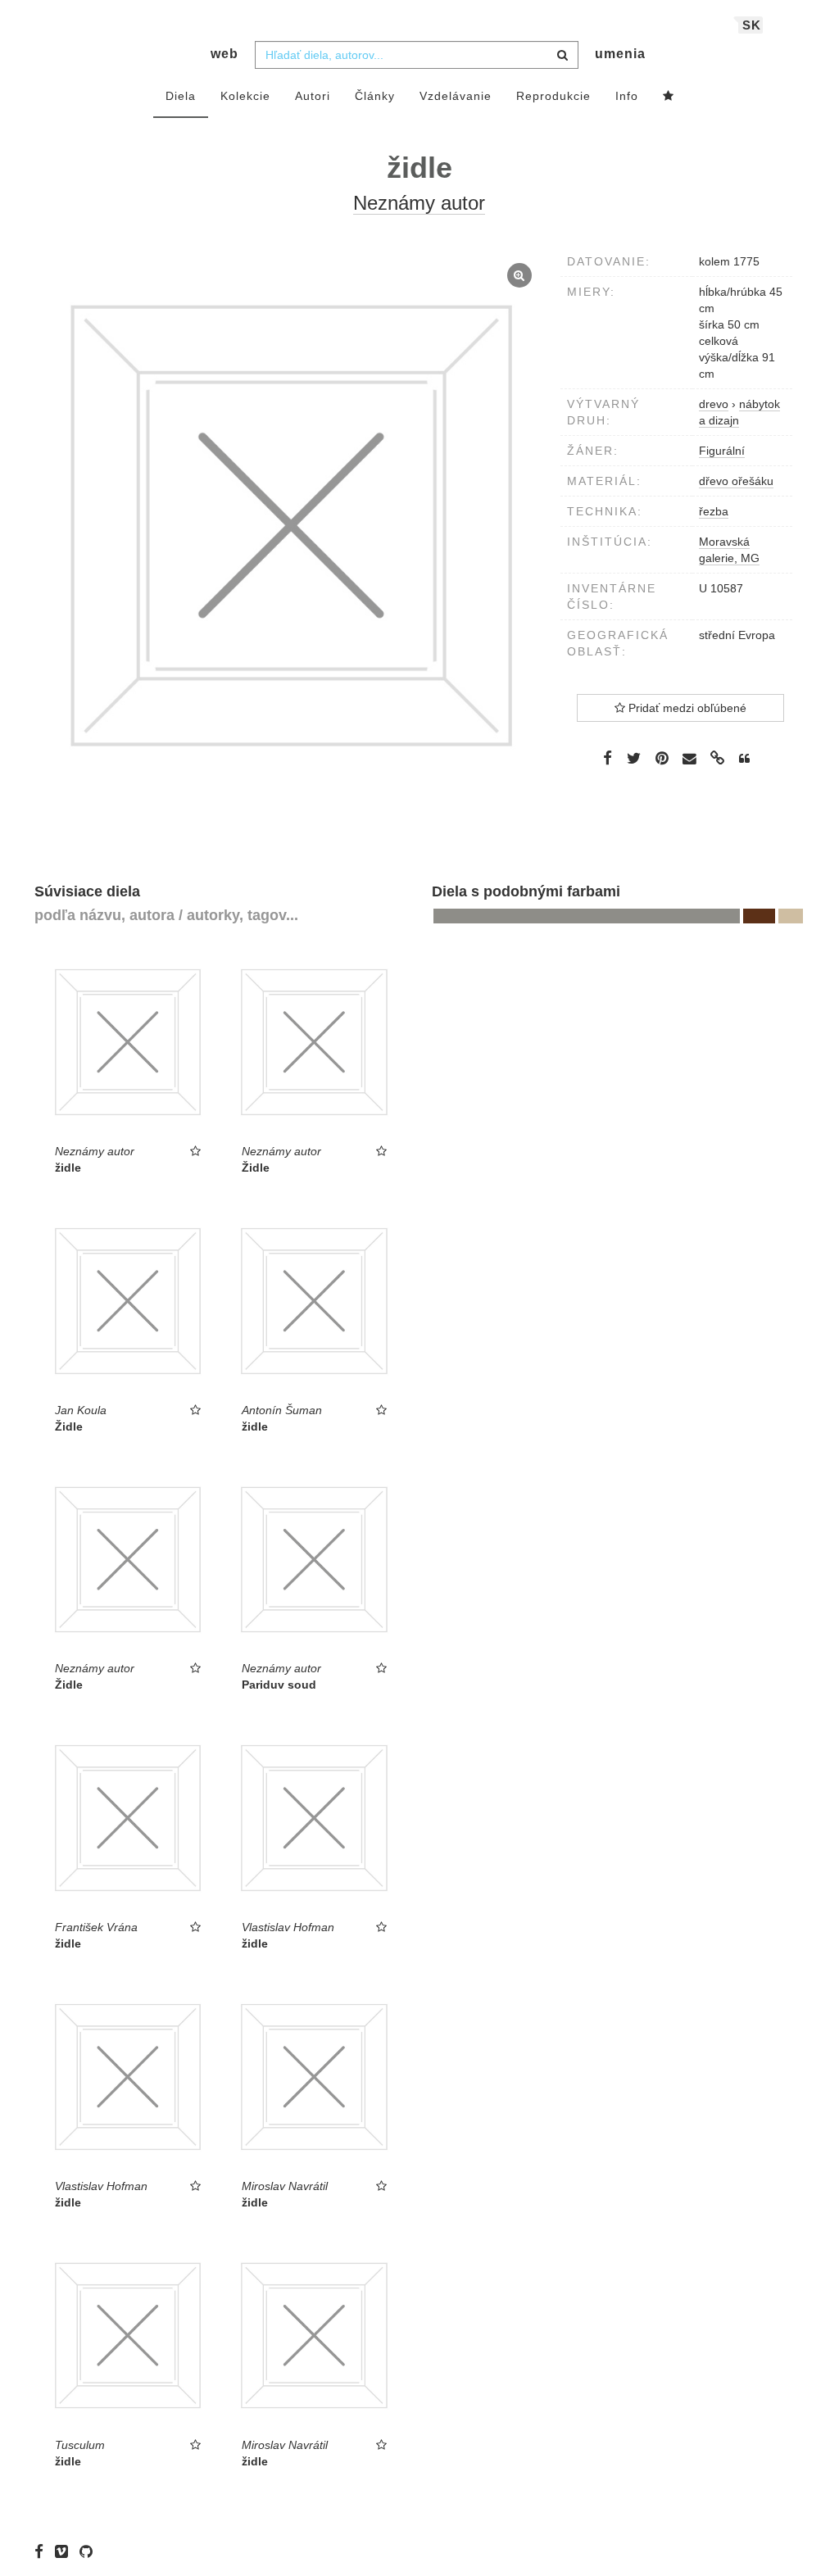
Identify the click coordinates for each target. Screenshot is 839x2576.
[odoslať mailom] (690, 759)
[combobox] (417, 55)
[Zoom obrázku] (291, 526)
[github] (90, 2551)
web (224, 54)
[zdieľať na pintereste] (662, 758)
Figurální (722, 451)
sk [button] (752, 25)
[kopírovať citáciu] (744, 759)
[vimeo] (66, 2551)
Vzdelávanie (456, 96)
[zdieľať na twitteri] (634, 758)
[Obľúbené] (669, 97)
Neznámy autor (419, 203)
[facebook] (43, 2551)
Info (627, 96)
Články (375, 96)
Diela (181, 96)
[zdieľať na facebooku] (608, 758)
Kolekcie (245, 96)
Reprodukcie (553, 96)
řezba (714, 511)
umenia (620, 54)
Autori (313, 96)
